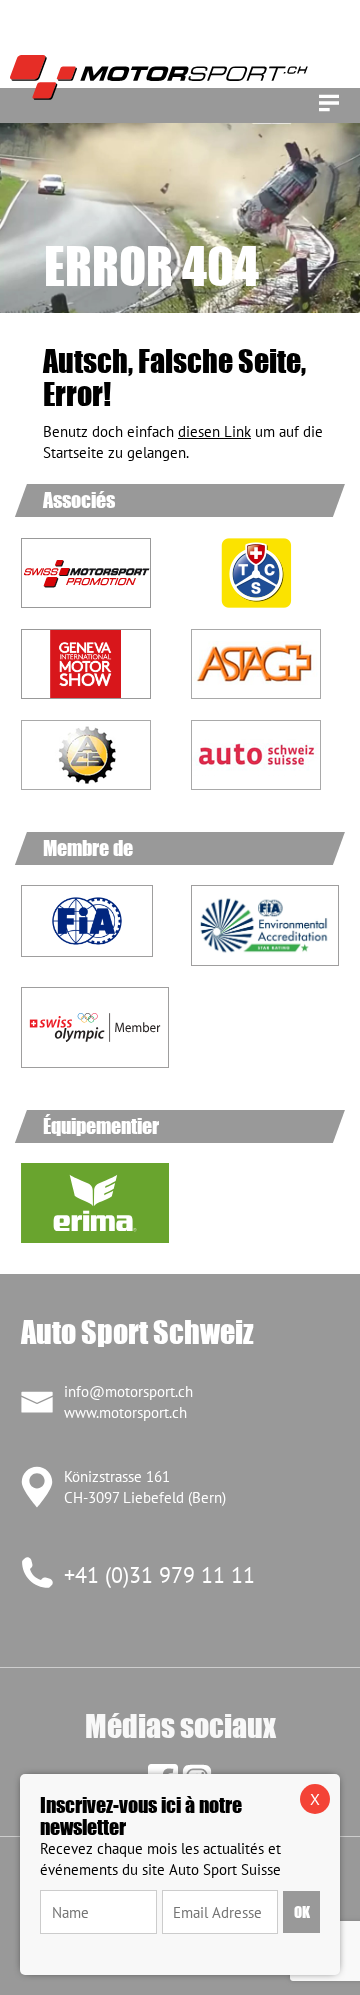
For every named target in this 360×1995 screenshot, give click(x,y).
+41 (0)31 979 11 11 (159, 1575)
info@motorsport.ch (128, 1391)
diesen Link (214, 431)
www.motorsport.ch (125, 1412)
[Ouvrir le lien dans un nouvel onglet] (265, 573)
